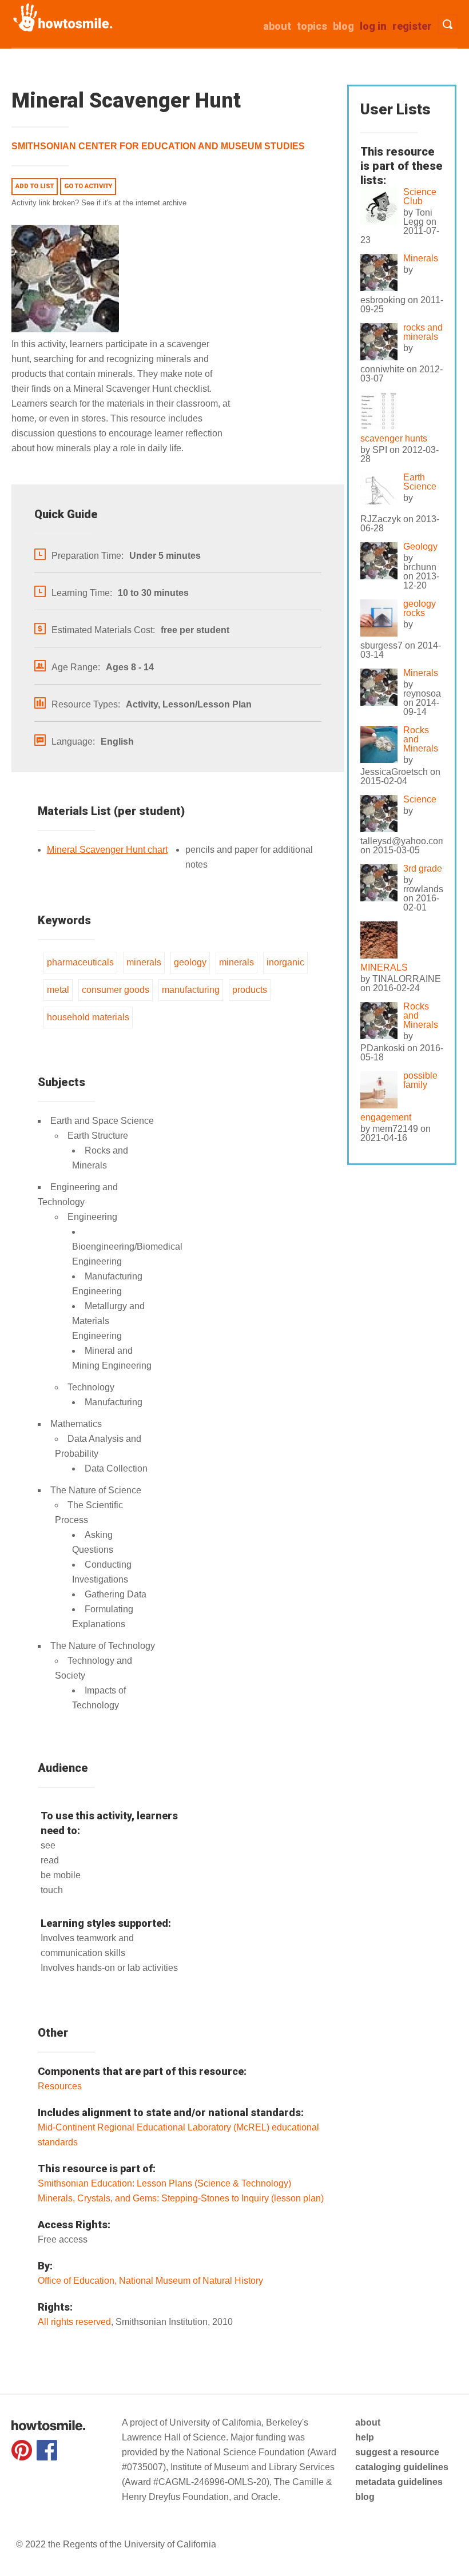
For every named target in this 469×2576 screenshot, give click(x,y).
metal (58, 990)
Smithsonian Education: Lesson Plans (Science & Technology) (164, 2183)
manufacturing (191, 990)
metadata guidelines (399, 2482)
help (365, 2437)
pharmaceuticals (80, 962)
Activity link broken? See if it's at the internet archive (99, 203)
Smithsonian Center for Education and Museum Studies (158, 146)
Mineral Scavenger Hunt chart (107, 850)
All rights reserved (74, 2322)
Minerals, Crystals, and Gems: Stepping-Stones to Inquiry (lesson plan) (181, 2198)
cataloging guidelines (402, 2467)
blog (365, 2497)
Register (412, 26)
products (250, 990)
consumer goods (116, 990)
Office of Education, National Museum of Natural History (150, 2281)
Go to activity (88, 186)
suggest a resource (397, 2452)
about (277, 26)
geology (190, 962)
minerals (144, 962)
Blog (343, 26)
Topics (312, 26)
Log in (373, 26)
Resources (60, 2086)
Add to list (35, 186)
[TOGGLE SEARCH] (448, 24)
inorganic (285, 962)
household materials (88, 1017)
